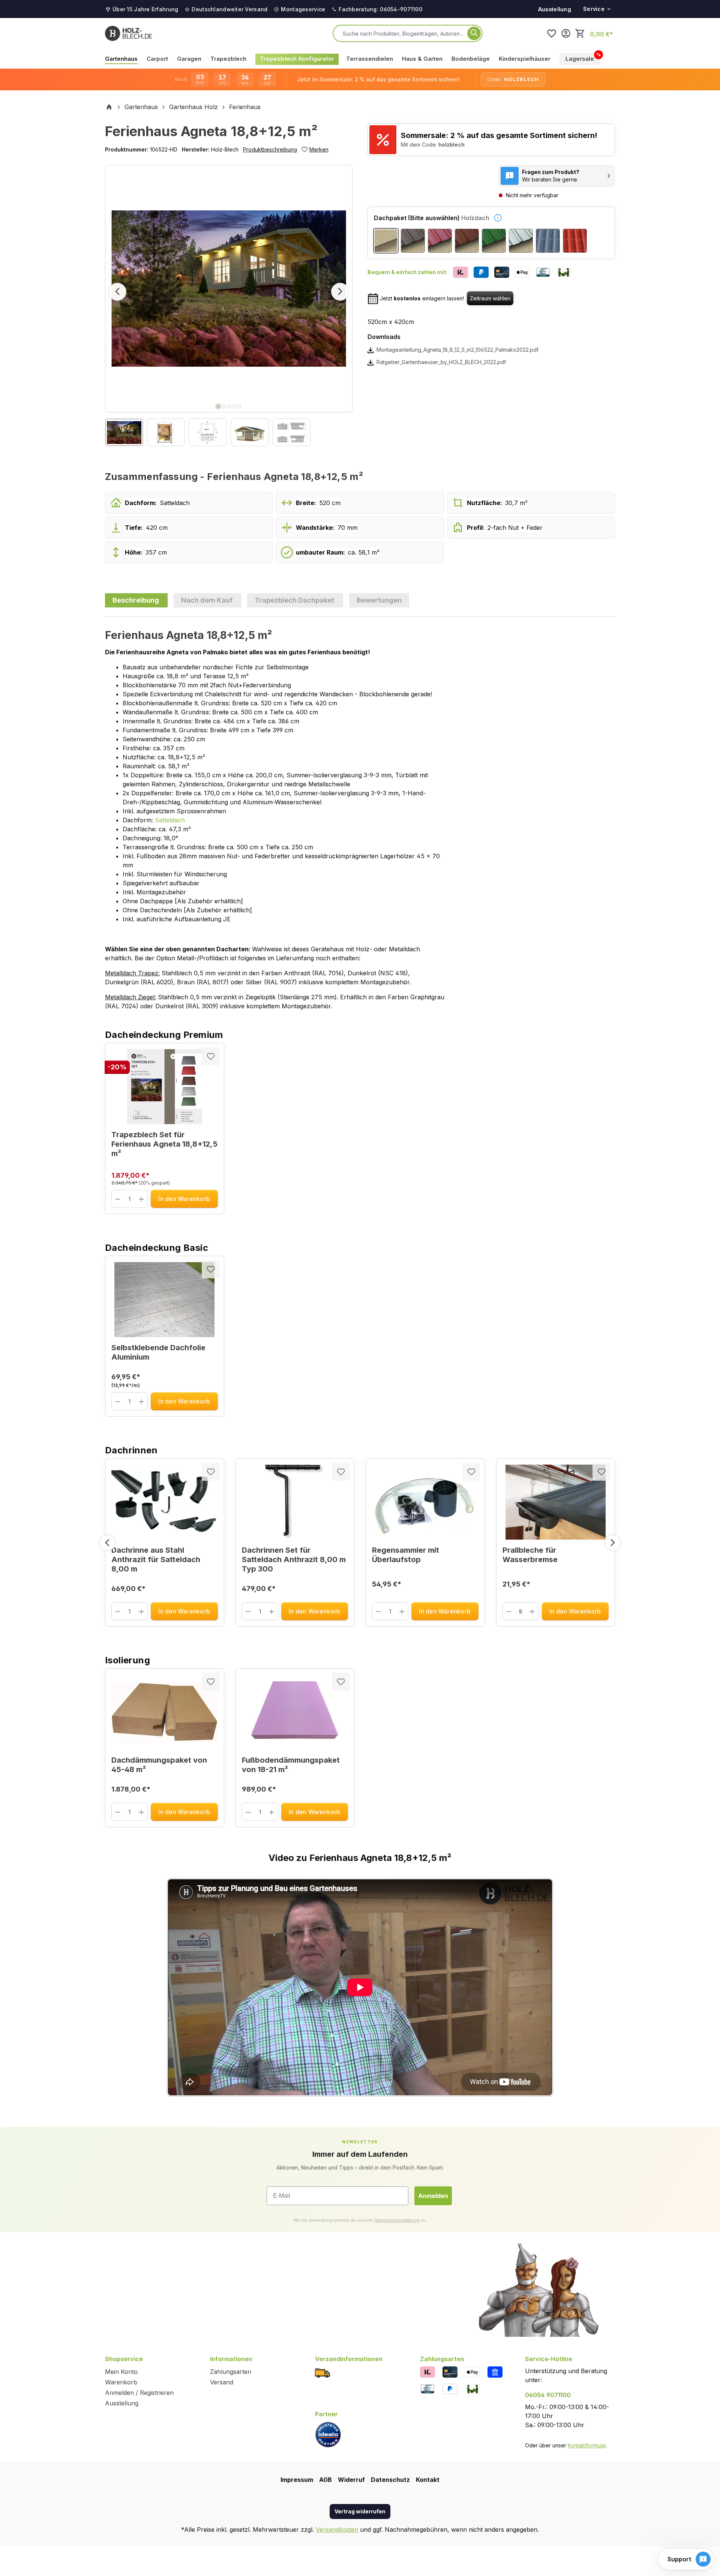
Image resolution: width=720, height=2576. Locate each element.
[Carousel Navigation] (360, 1543)
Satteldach (170, 820)
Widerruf (351, 2480)
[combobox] (403, 33)
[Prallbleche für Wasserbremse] (556, 1502)
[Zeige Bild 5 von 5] (239, 406)
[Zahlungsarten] (427, 2371)
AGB (325, 2480)
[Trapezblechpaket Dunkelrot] (440, 241)
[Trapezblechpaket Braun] (467, 241)
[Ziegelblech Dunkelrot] (575, 241)
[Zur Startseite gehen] (128, 33)
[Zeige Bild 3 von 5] (229, 406)
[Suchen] (474, 33)
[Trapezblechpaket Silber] (521, 241)
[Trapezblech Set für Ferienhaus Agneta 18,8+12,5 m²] (165, 1087)
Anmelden (433, 2196)
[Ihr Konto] (566, 33)
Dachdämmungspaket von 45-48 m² (159, 1765)
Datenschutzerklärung (397, 2220)
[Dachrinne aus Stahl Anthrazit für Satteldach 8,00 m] (165, 1502)
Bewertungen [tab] (379, 600)
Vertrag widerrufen (360, 2511)
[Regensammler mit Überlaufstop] (425, 1502)
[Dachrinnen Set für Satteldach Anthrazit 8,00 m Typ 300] (295, 1502)
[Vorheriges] (117, 292)
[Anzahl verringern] (118, 1199)
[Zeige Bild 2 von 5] (223, 406)
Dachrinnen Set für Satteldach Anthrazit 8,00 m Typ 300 (294, 1559)
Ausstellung (555, 9)
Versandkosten (337, 2530)
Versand (222, 2382)
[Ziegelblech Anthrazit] (548, 241)
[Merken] (211, 1056)
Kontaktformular (587, 2445)
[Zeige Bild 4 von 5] (234, 406)
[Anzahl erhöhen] (142, 1199)
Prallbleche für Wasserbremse (530, 1555)
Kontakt (428, 2480)
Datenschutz (390, 2480)
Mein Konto (121, 2372)
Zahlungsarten (231, 2372)
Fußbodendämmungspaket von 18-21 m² (291, 1765)
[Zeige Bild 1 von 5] (218, 406)
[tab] (136, 600)
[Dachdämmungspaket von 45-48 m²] (165, 1712)
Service (594, 9)
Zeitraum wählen (490, 298)
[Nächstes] (340, 292)
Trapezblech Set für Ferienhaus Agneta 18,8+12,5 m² (164, 1144)
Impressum (297, 2480)
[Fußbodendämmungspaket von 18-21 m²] (295, 1712)
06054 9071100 (548, 2395)
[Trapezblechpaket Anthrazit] (413, 241)
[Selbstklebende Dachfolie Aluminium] (165, 1300)
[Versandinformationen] (322, 2372)
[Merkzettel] (552, 33)
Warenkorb (121, 2382)
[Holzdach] (386, 241)
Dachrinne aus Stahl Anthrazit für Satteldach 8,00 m (156, 1559)
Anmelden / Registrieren (139, 2393)
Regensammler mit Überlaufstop (406, 1555)
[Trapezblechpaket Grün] (494, 241)
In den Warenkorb (184, 1199)
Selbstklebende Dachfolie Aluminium (158, 1352)
